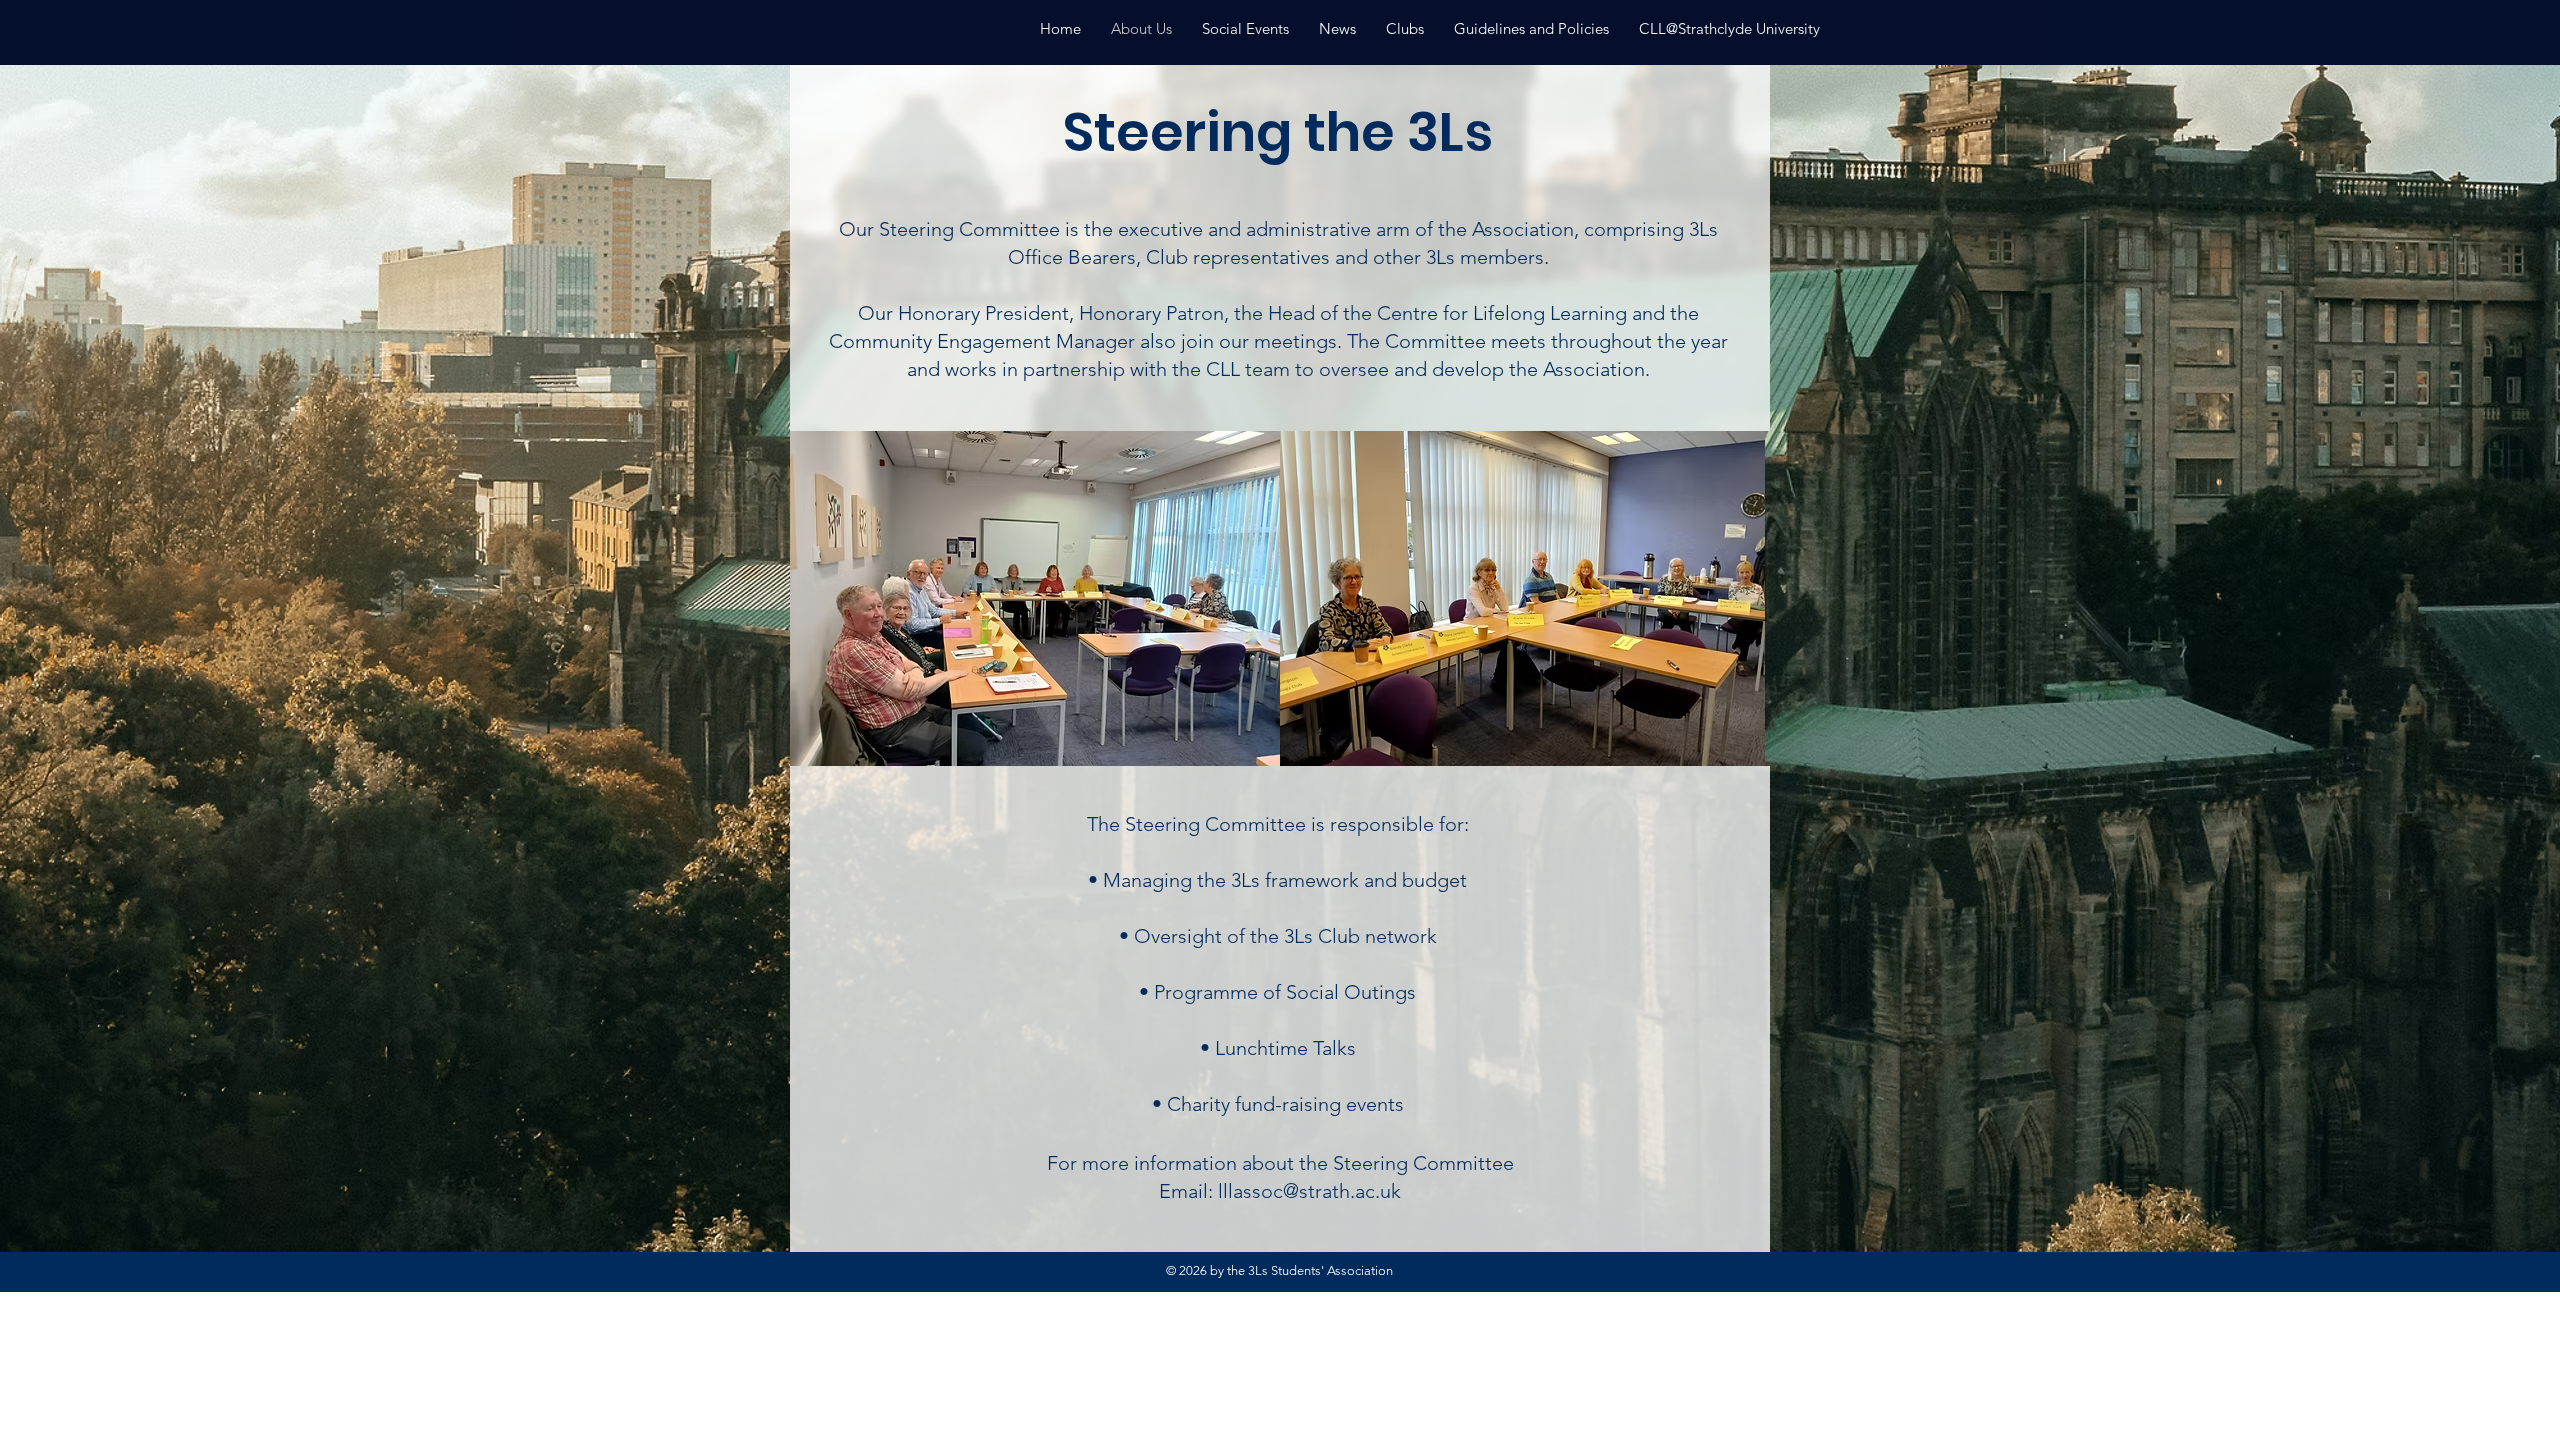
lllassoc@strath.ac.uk (1309, 1191)
